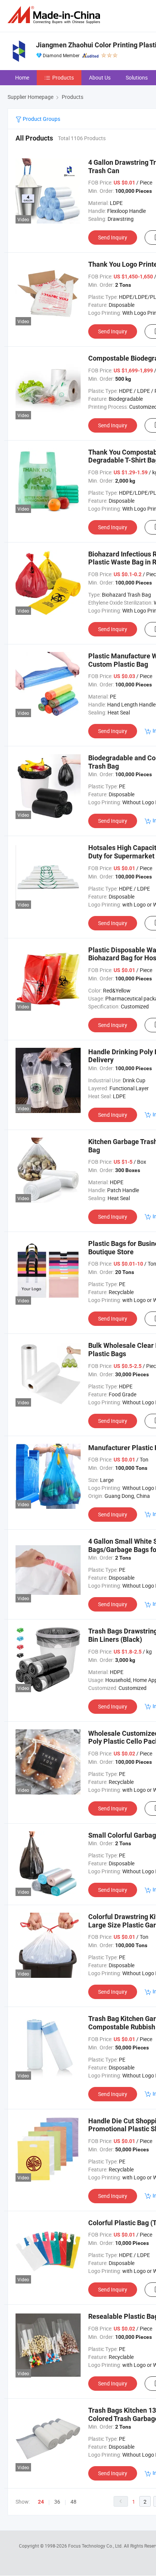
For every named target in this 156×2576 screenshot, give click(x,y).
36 (57, 2502)
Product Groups (41, 119)
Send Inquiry (113, 237)
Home (22, 77)
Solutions (137, 77)
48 (73, 2502)
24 (41, 2502)
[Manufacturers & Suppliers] (55, 15)
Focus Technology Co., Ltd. (96, 2546)
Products (63, 77)
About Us (100, 77)
